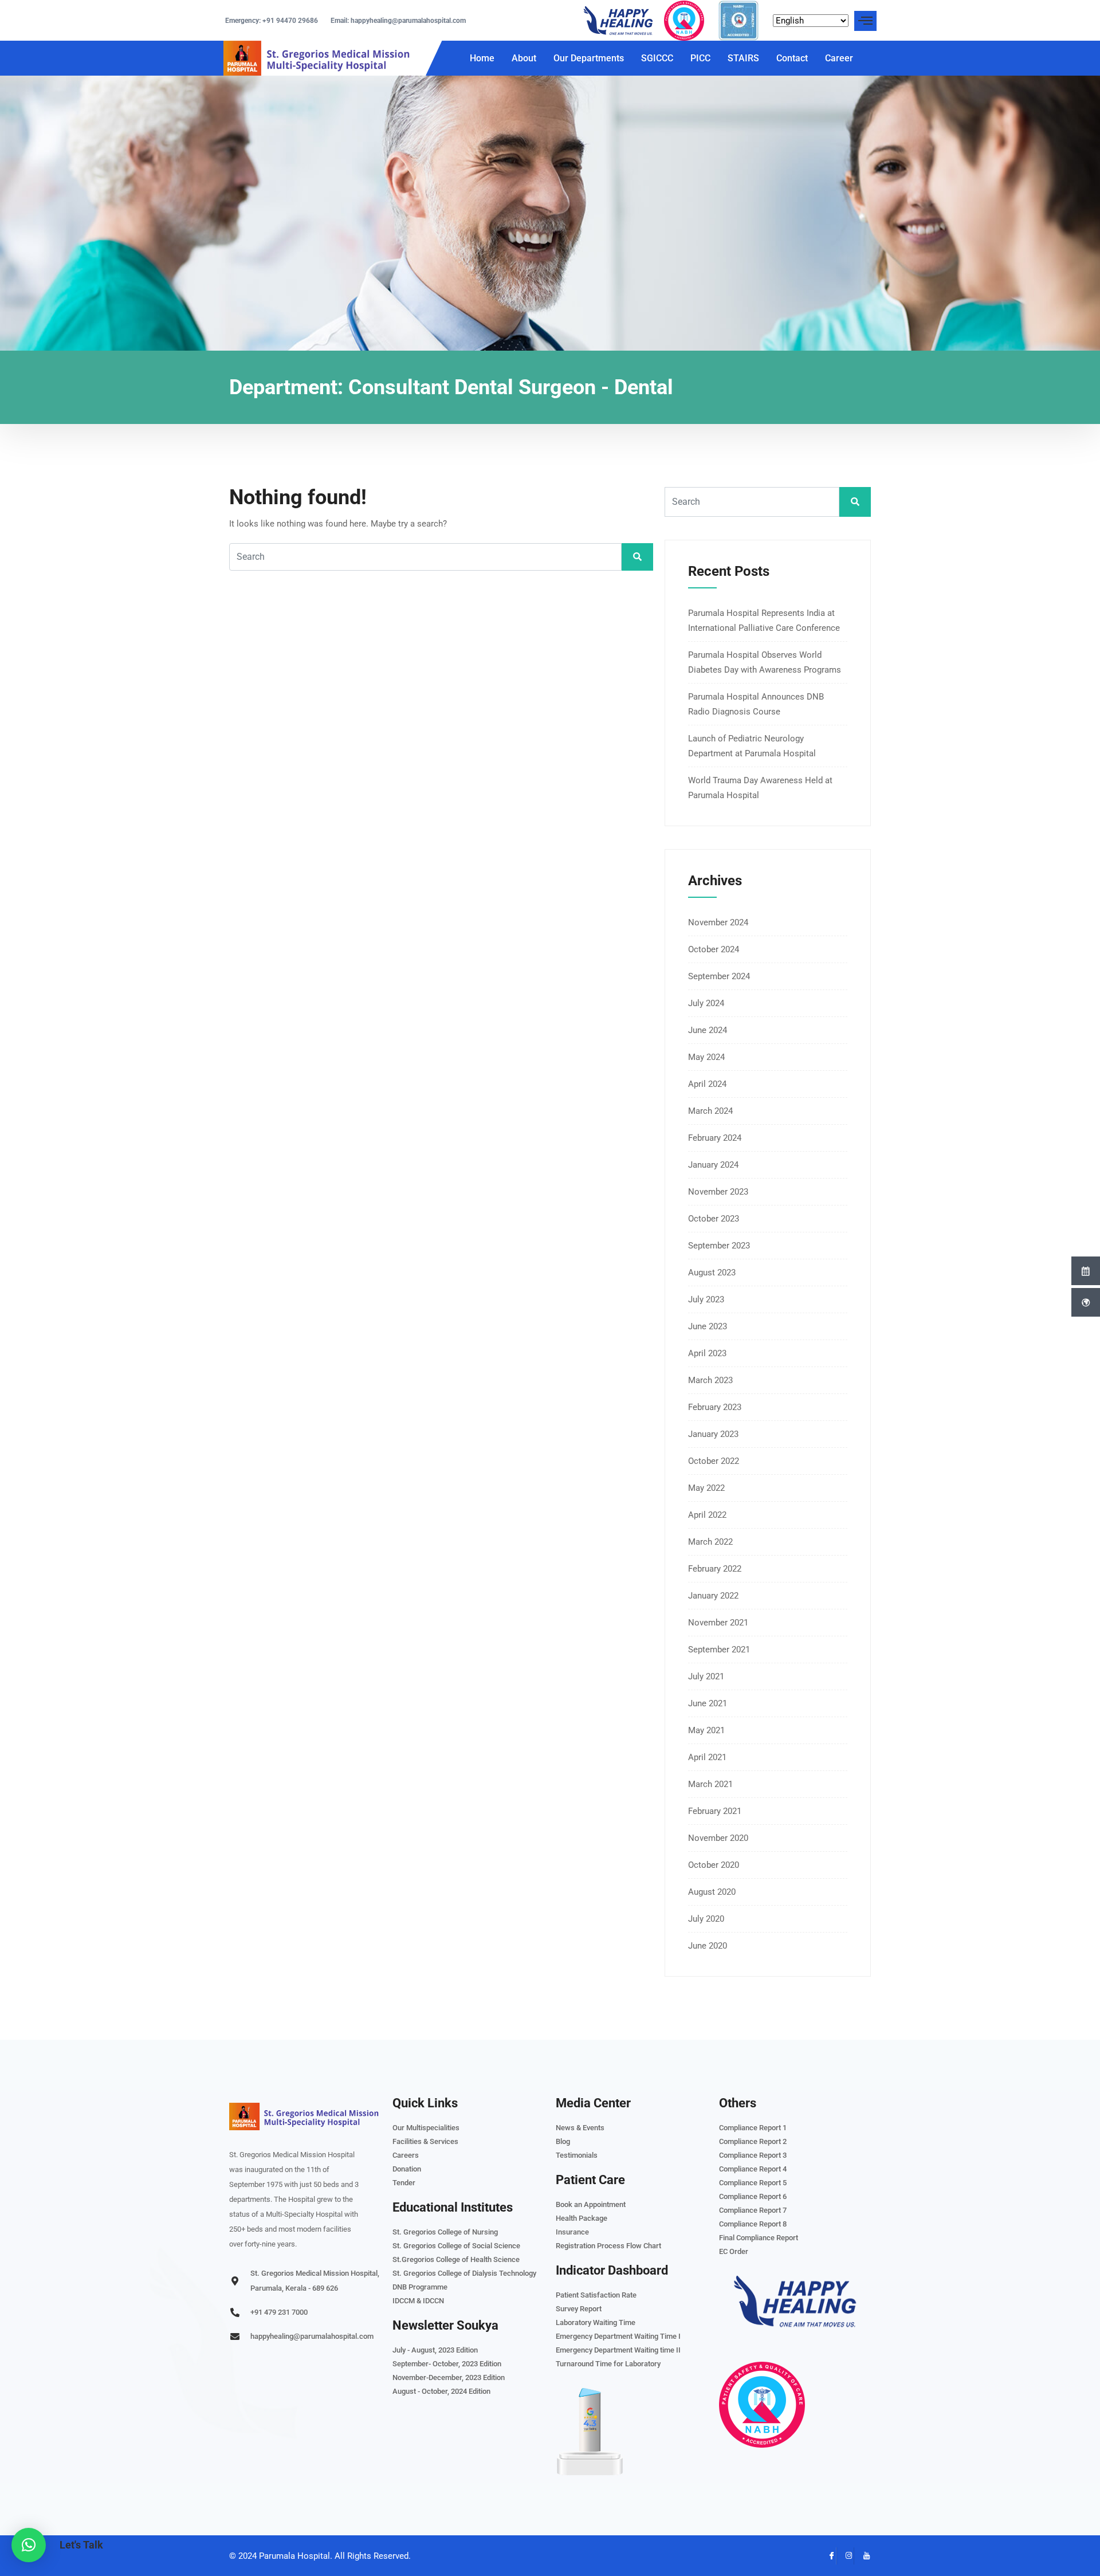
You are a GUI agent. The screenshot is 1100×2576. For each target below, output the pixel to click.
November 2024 (718, 922)
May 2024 (706, 1057)
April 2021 (707, 1757)
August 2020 (712, 1892)
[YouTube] (862, 2556)
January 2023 (713, 1434)
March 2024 (710, 1111)
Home (482, 58)
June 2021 (708, 1703)
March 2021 (710, 1784)
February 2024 (715, 1138)
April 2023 (707, 1353)
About (524, 58)
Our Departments (589, 58)
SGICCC (657, 58)
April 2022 (707, 1515)
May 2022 (706, 1488)
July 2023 (706, 1299)
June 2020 (708, 1946)
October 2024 (714, 949)
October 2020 (714, 1865)
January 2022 (713, 1596)
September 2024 (719, 976)
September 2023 (719, 1246)
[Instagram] (845, 2556)
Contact (792, 58)
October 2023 (714, 1219)
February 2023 (715, 1407)
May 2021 (706, 1730)
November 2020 (718, 1838)
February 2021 (715, 1811)
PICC (700, 58)
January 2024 (713, 1165)
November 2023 (718, 1192)
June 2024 (708, 1030)
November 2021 (718, 1623)
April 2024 (707, 1084)
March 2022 (710, 1542)
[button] (29, 2545)
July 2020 (706, 1919)
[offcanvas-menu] (865, 21)
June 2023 (708, 1326)
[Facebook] (828, 2556)
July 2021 (706, 1676)
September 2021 (719, 1650)
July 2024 (706, 1003)
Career (839, 58)
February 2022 (715, 1569)
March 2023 (710, 1380)
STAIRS (743, 58)
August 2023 (712, 1273)
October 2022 (714, 1461)
